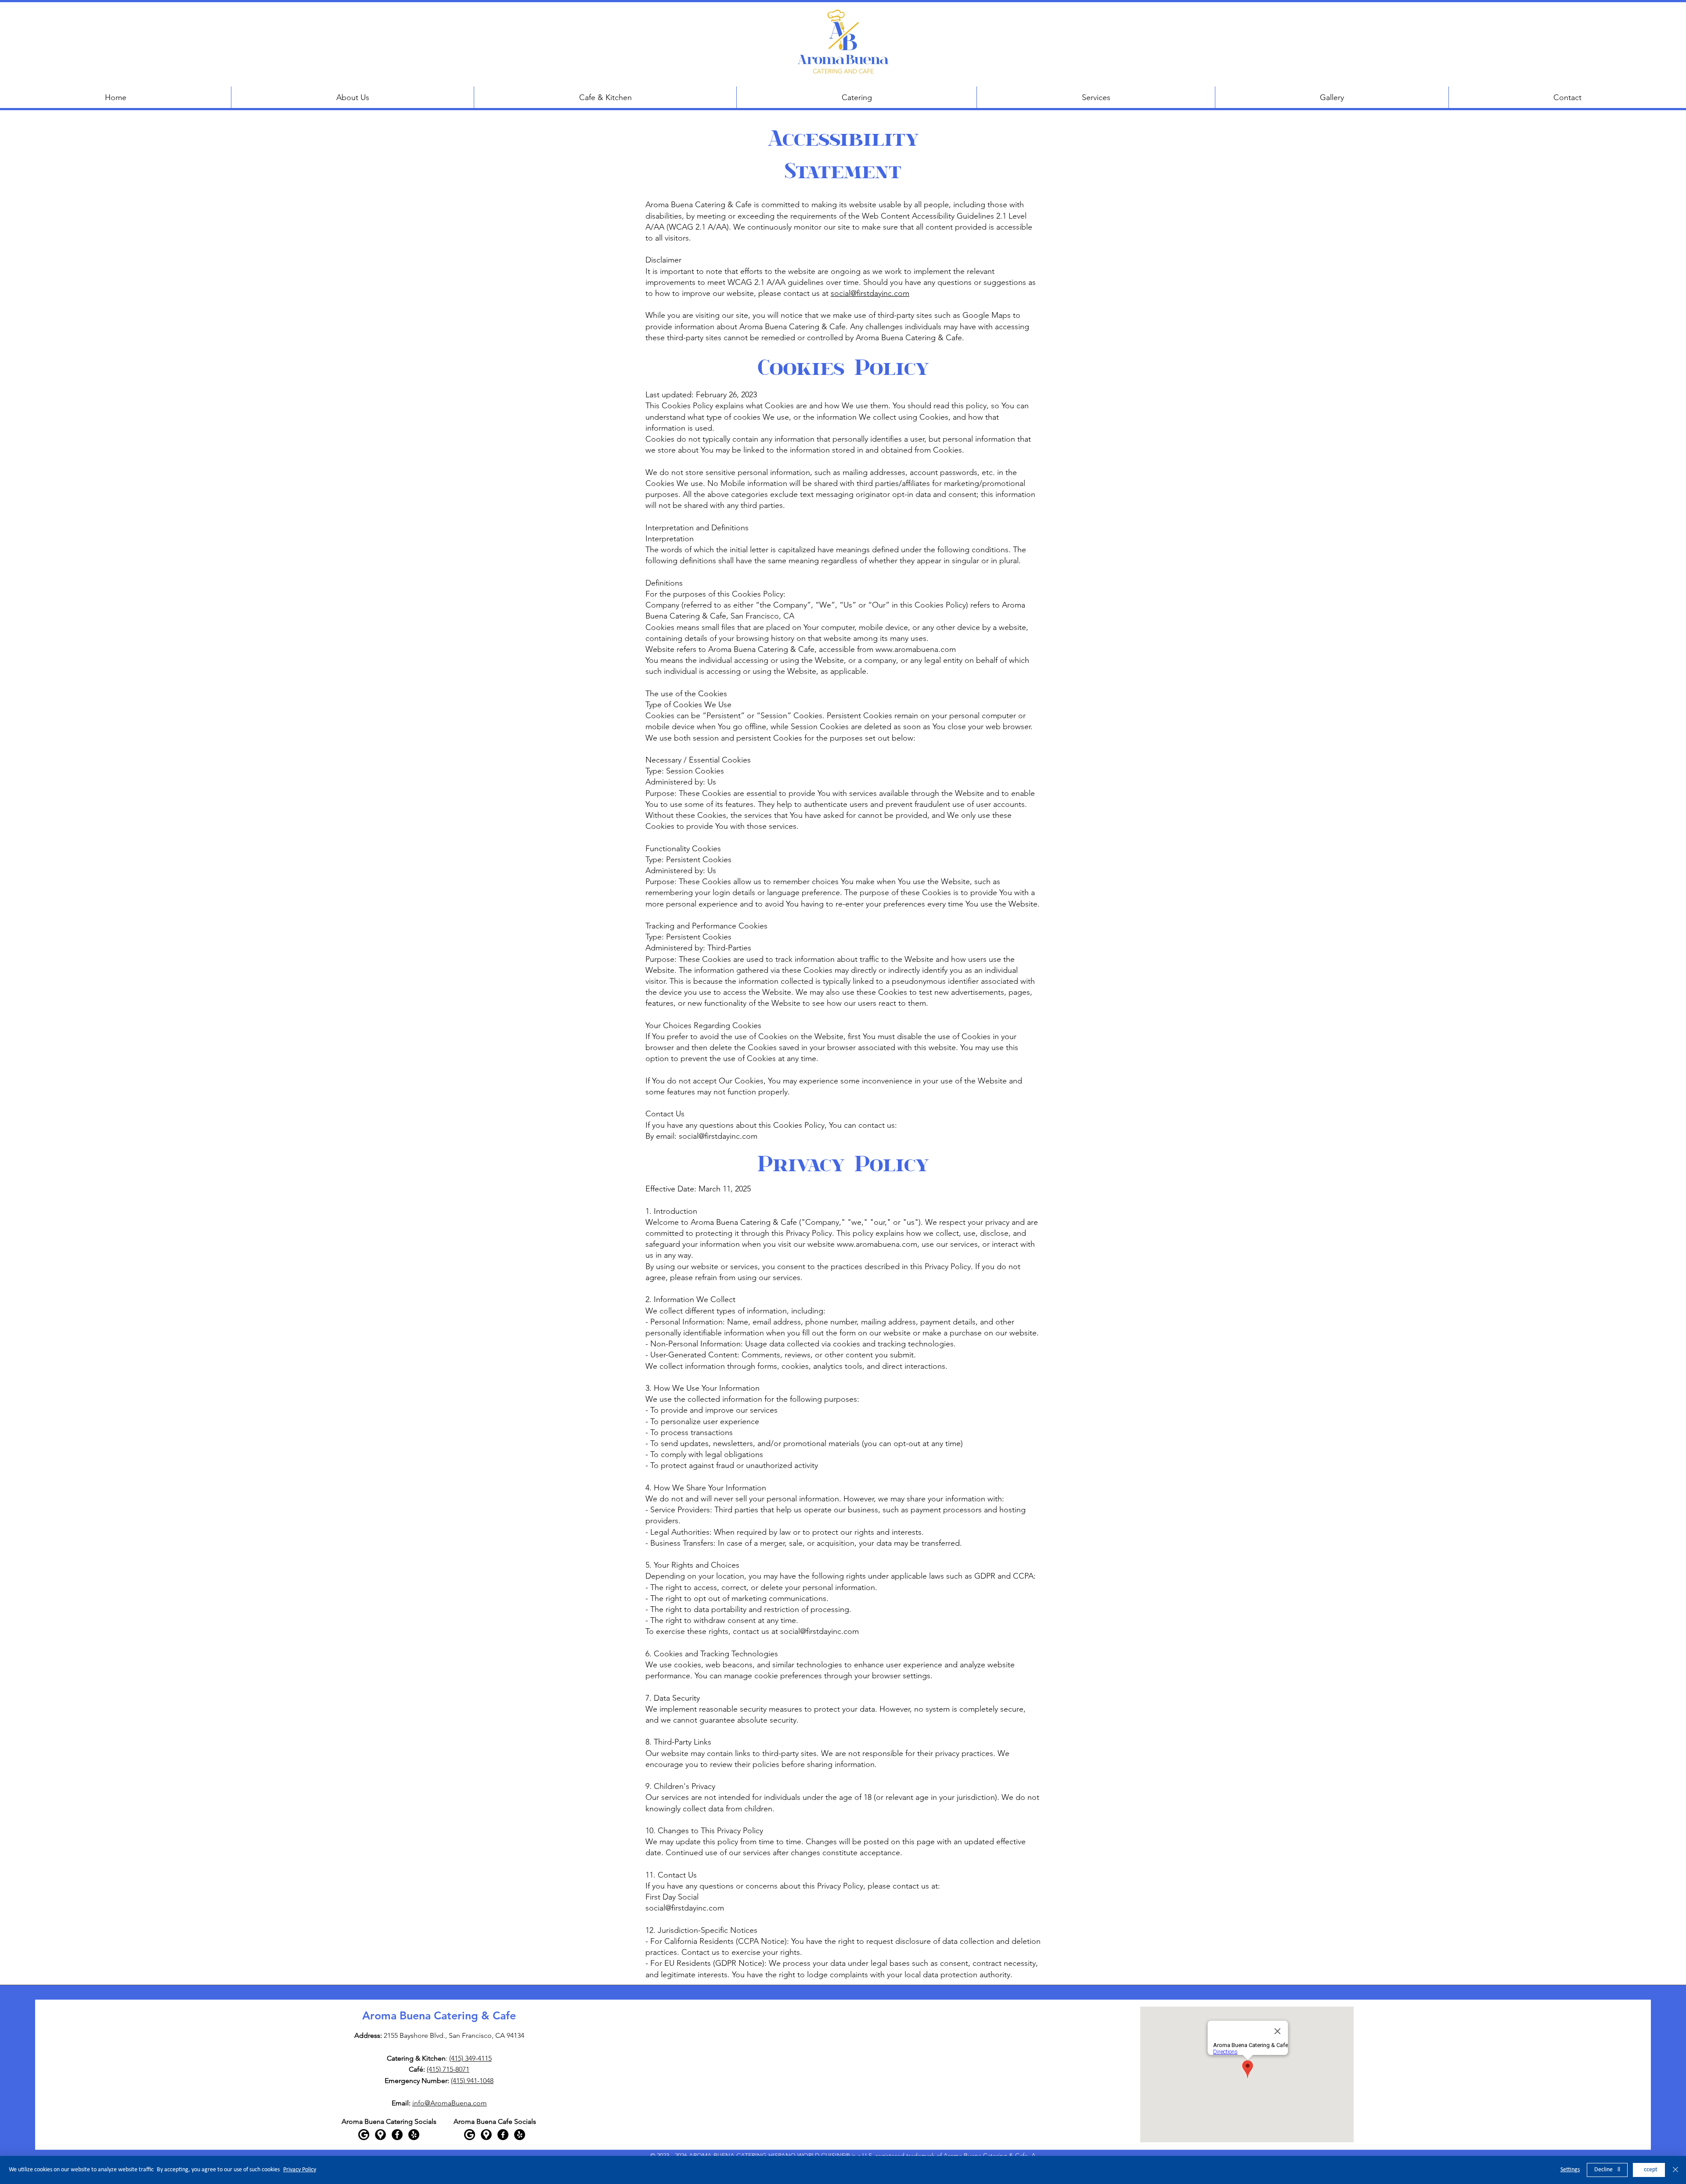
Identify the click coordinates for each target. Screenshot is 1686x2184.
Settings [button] (1570, 2170)
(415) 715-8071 (448, 2069)
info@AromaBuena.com (450, 2103)
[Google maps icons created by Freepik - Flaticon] (380, 2135)
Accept (1649, 2170)
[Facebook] (397, 2135)
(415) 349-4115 (470, 2058)
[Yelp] (414, 2135)
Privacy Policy (300, 2170)
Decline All (1607, 2170)
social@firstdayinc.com (870, 293)
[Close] (1675, 2170)
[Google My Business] (364, 2135)
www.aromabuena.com (916, 649)
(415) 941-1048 (472, 2081)
